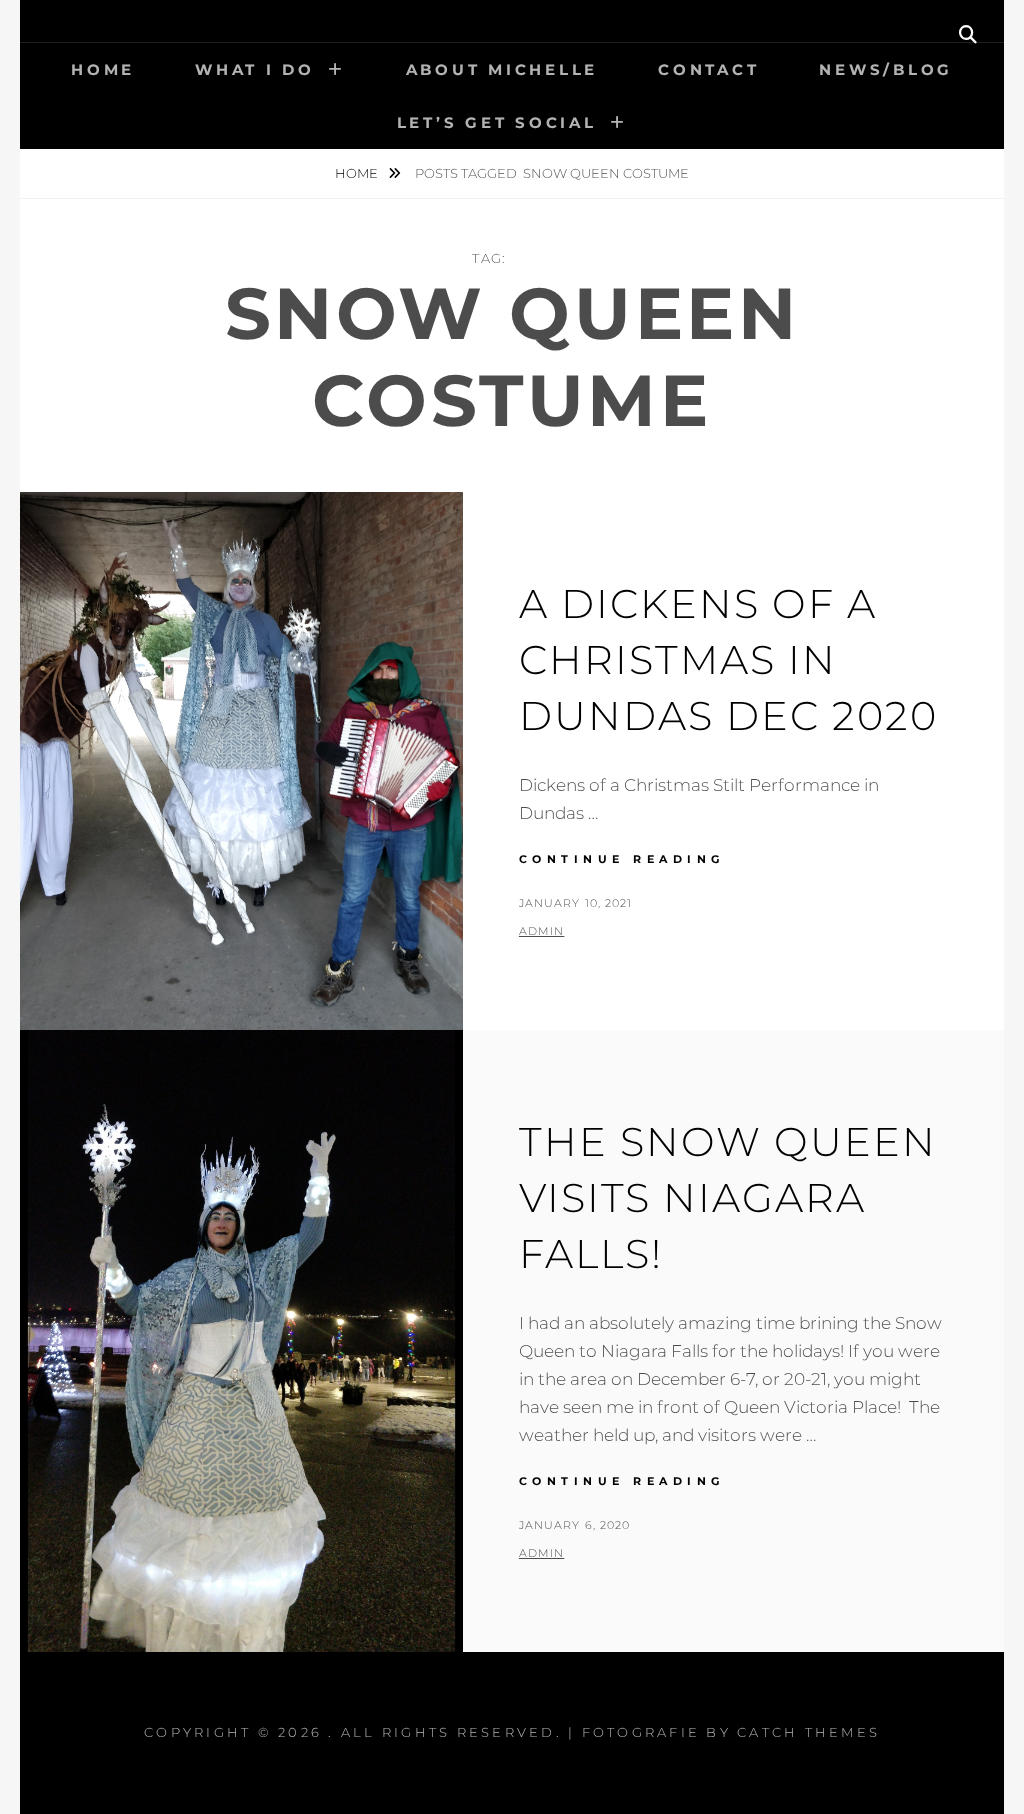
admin (542, 931)
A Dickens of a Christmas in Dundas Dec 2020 (728, 659)
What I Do (255, 69)
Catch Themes (808, 1732)
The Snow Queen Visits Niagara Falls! (728, 1197)
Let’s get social (497, 122)
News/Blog (886, 69)
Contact (708, 69)
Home (103, 69)
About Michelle (502, 69)
